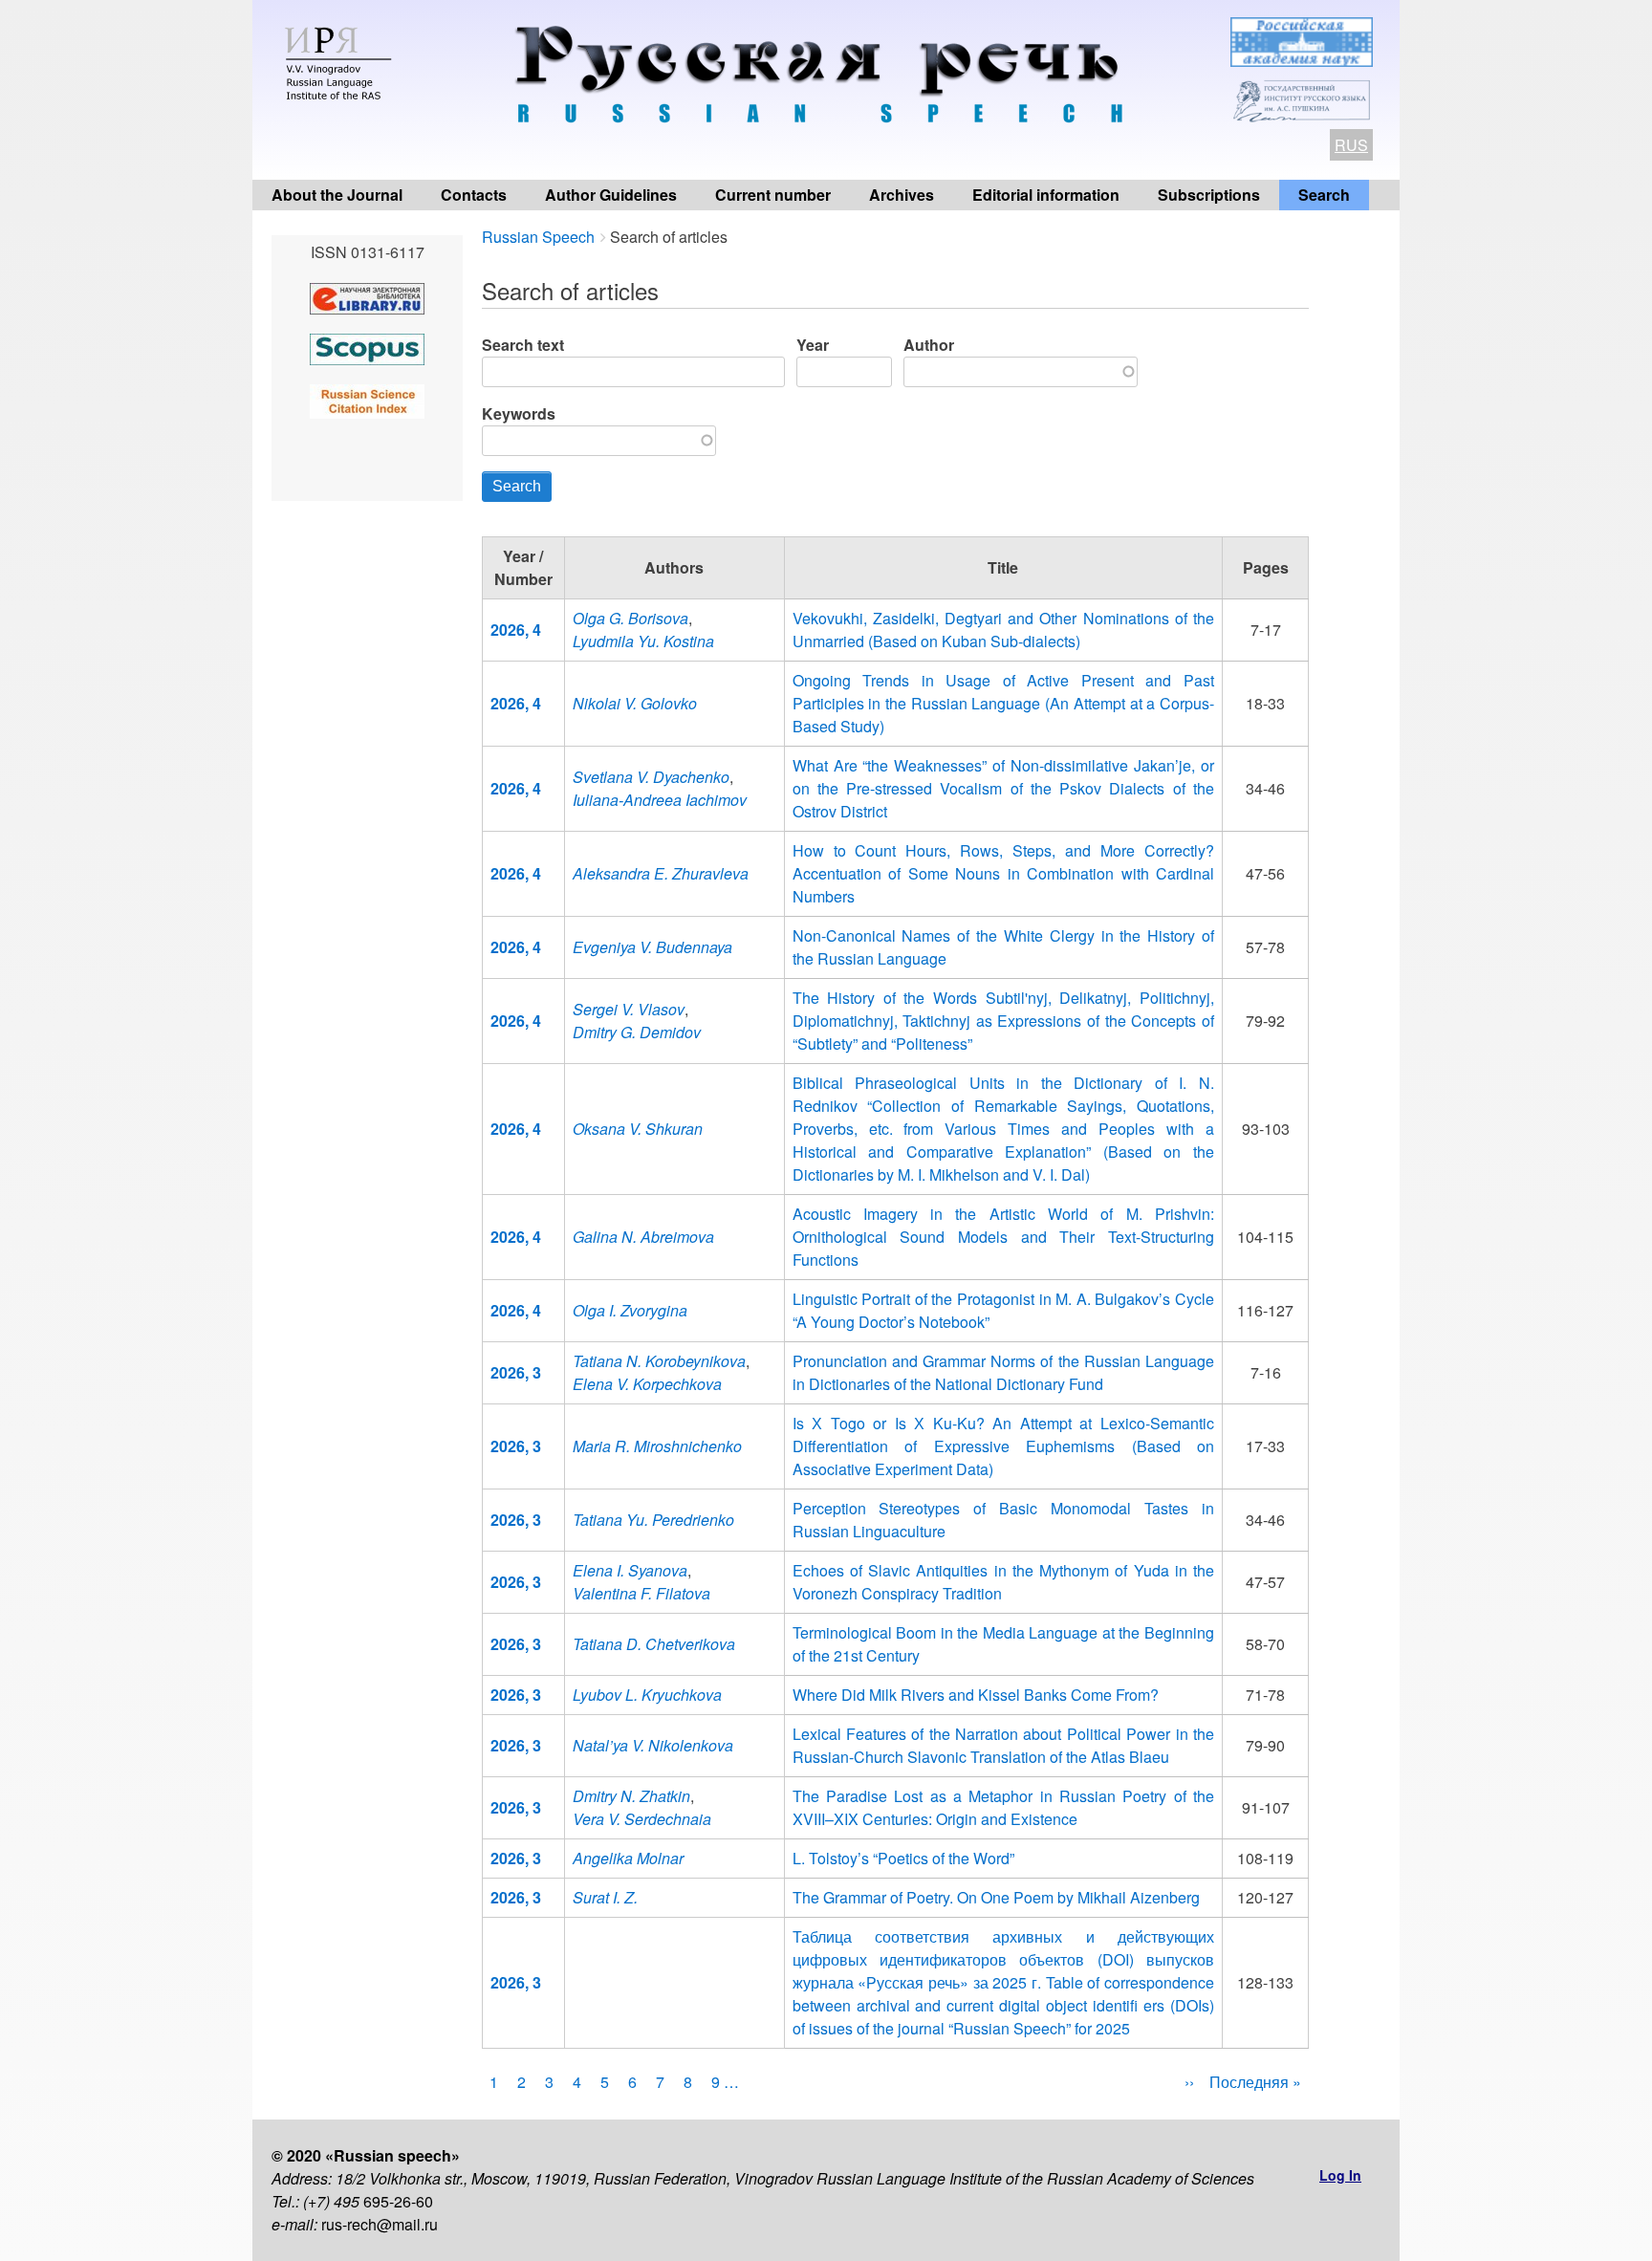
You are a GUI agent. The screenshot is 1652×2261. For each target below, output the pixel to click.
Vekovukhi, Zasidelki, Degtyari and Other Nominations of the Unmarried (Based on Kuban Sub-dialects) (1003, 630)
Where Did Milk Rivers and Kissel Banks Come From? (976, 1695)
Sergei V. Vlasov (629, 1009)
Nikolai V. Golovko (635, 703)
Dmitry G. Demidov (637, 1032)
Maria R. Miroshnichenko (657, 1446)
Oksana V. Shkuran (638, 1129)
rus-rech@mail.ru (380, 2224)
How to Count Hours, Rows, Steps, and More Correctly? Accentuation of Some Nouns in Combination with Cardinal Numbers (1003, 873)
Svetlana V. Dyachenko (651, 777)
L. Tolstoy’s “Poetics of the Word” (903, 1858)
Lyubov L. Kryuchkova (647, 1695)
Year (813, 345)
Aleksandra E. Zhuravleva (661, 873)
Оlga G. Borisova (630, 618)
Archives (902, 195)
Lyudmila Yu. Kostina (643, 641)
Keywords (519, 413)
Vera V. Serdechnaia (642, 1819)
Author (929, 345)
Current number (773, 195)
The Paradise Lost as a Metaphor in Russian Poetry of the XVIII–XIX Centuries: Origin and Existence (1003, 1807)
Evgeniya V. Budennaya (652, 947)
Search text (523, 345)
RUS (1351, 145)
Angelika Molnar (628, 1858)
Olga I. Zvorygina (630, 1310)
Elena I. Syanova (630, 1570)
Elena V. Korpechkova (647, 1384)
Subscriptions (1209, 195)
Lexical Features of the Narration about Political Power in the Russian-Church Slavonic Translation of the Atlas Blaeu (1003, 1745)
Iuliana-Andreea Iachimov (660, 800)
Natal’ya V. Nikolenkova (653, 1745)
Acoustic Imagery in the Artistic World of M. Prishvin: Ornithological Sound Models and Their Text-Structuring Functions (1003, 1237)
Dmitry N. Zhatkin (631, 1796)
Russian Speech (538, 237)
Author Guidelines (611, 195)
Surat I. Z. (605, 1897)
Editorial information (1046, 195)
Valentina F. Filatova (641, 1593)
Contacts (474, 195)
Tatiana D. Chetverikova (654, 1644)
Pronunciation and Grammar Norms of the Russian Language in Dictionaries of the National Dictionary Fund (1003, 1372)
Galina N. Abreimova (643, 1237)
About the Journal (337, 195)
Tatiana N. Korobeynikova (659, 1361)
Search (1324, 195)
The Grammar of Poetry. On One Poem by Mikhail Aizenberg (996, 1897)
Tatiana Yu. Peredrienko (653, 1520)
